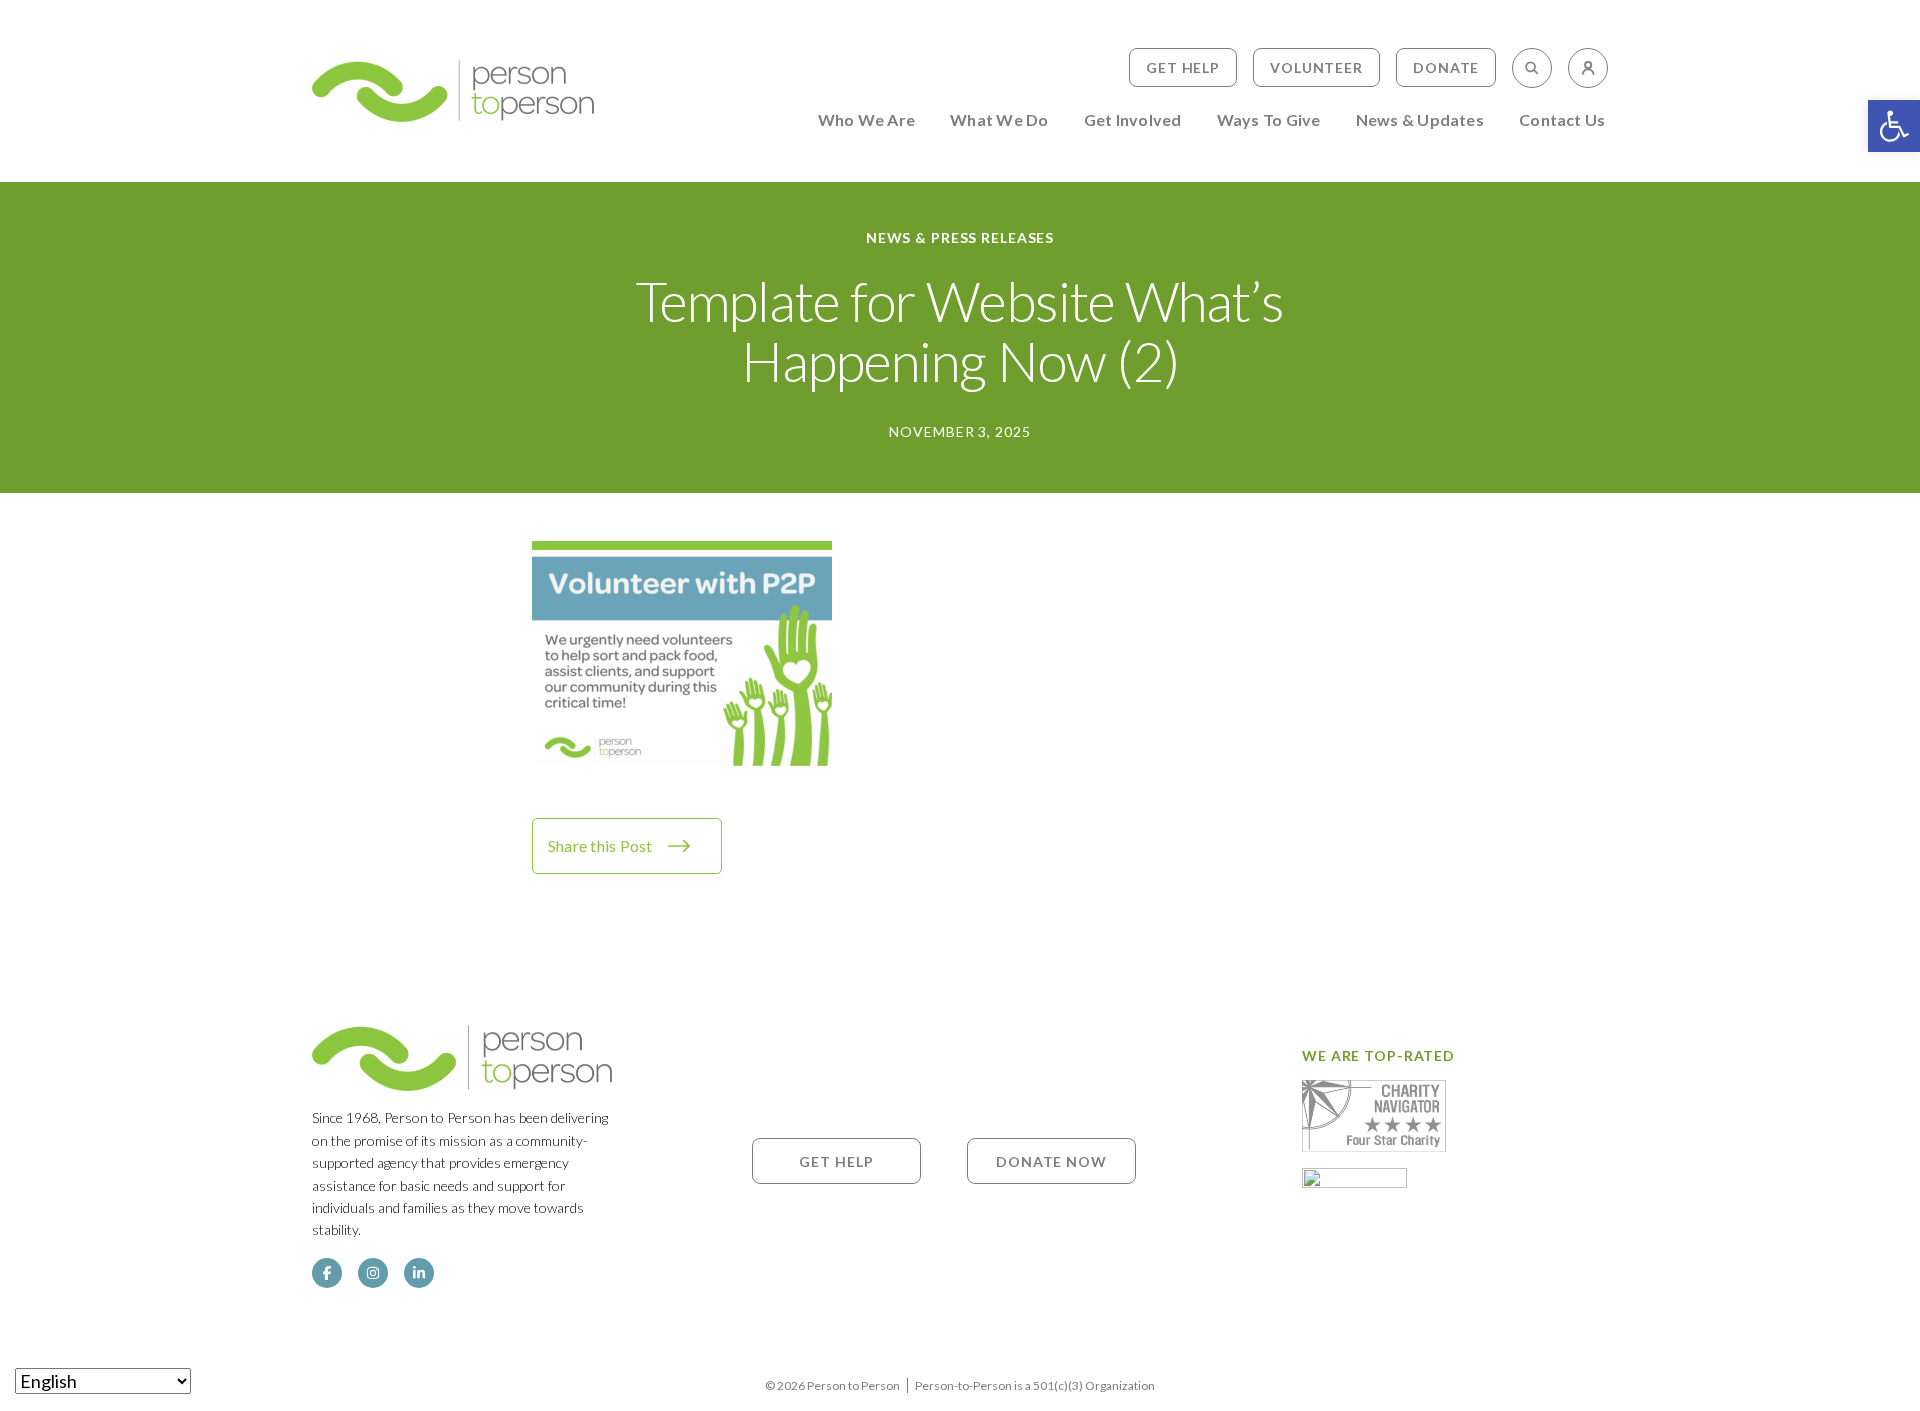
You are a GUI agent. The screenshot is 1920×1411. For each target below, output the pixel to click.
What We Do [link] (999, 120)
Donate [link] (1446, 67)
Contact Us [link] (1562, 120)
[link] (1894, 126)
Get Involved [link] (1133, 120)
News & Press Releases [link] (960, 237)
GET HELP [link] (836, 1160)
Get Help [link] (1183, 67)
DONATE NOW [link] (1051, 1160)
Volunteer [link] (1316, 67)
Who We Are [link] (866, 120)
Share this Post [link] (600, 845)
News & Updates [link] (1420, 120)
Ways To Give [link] (1269, 120)
